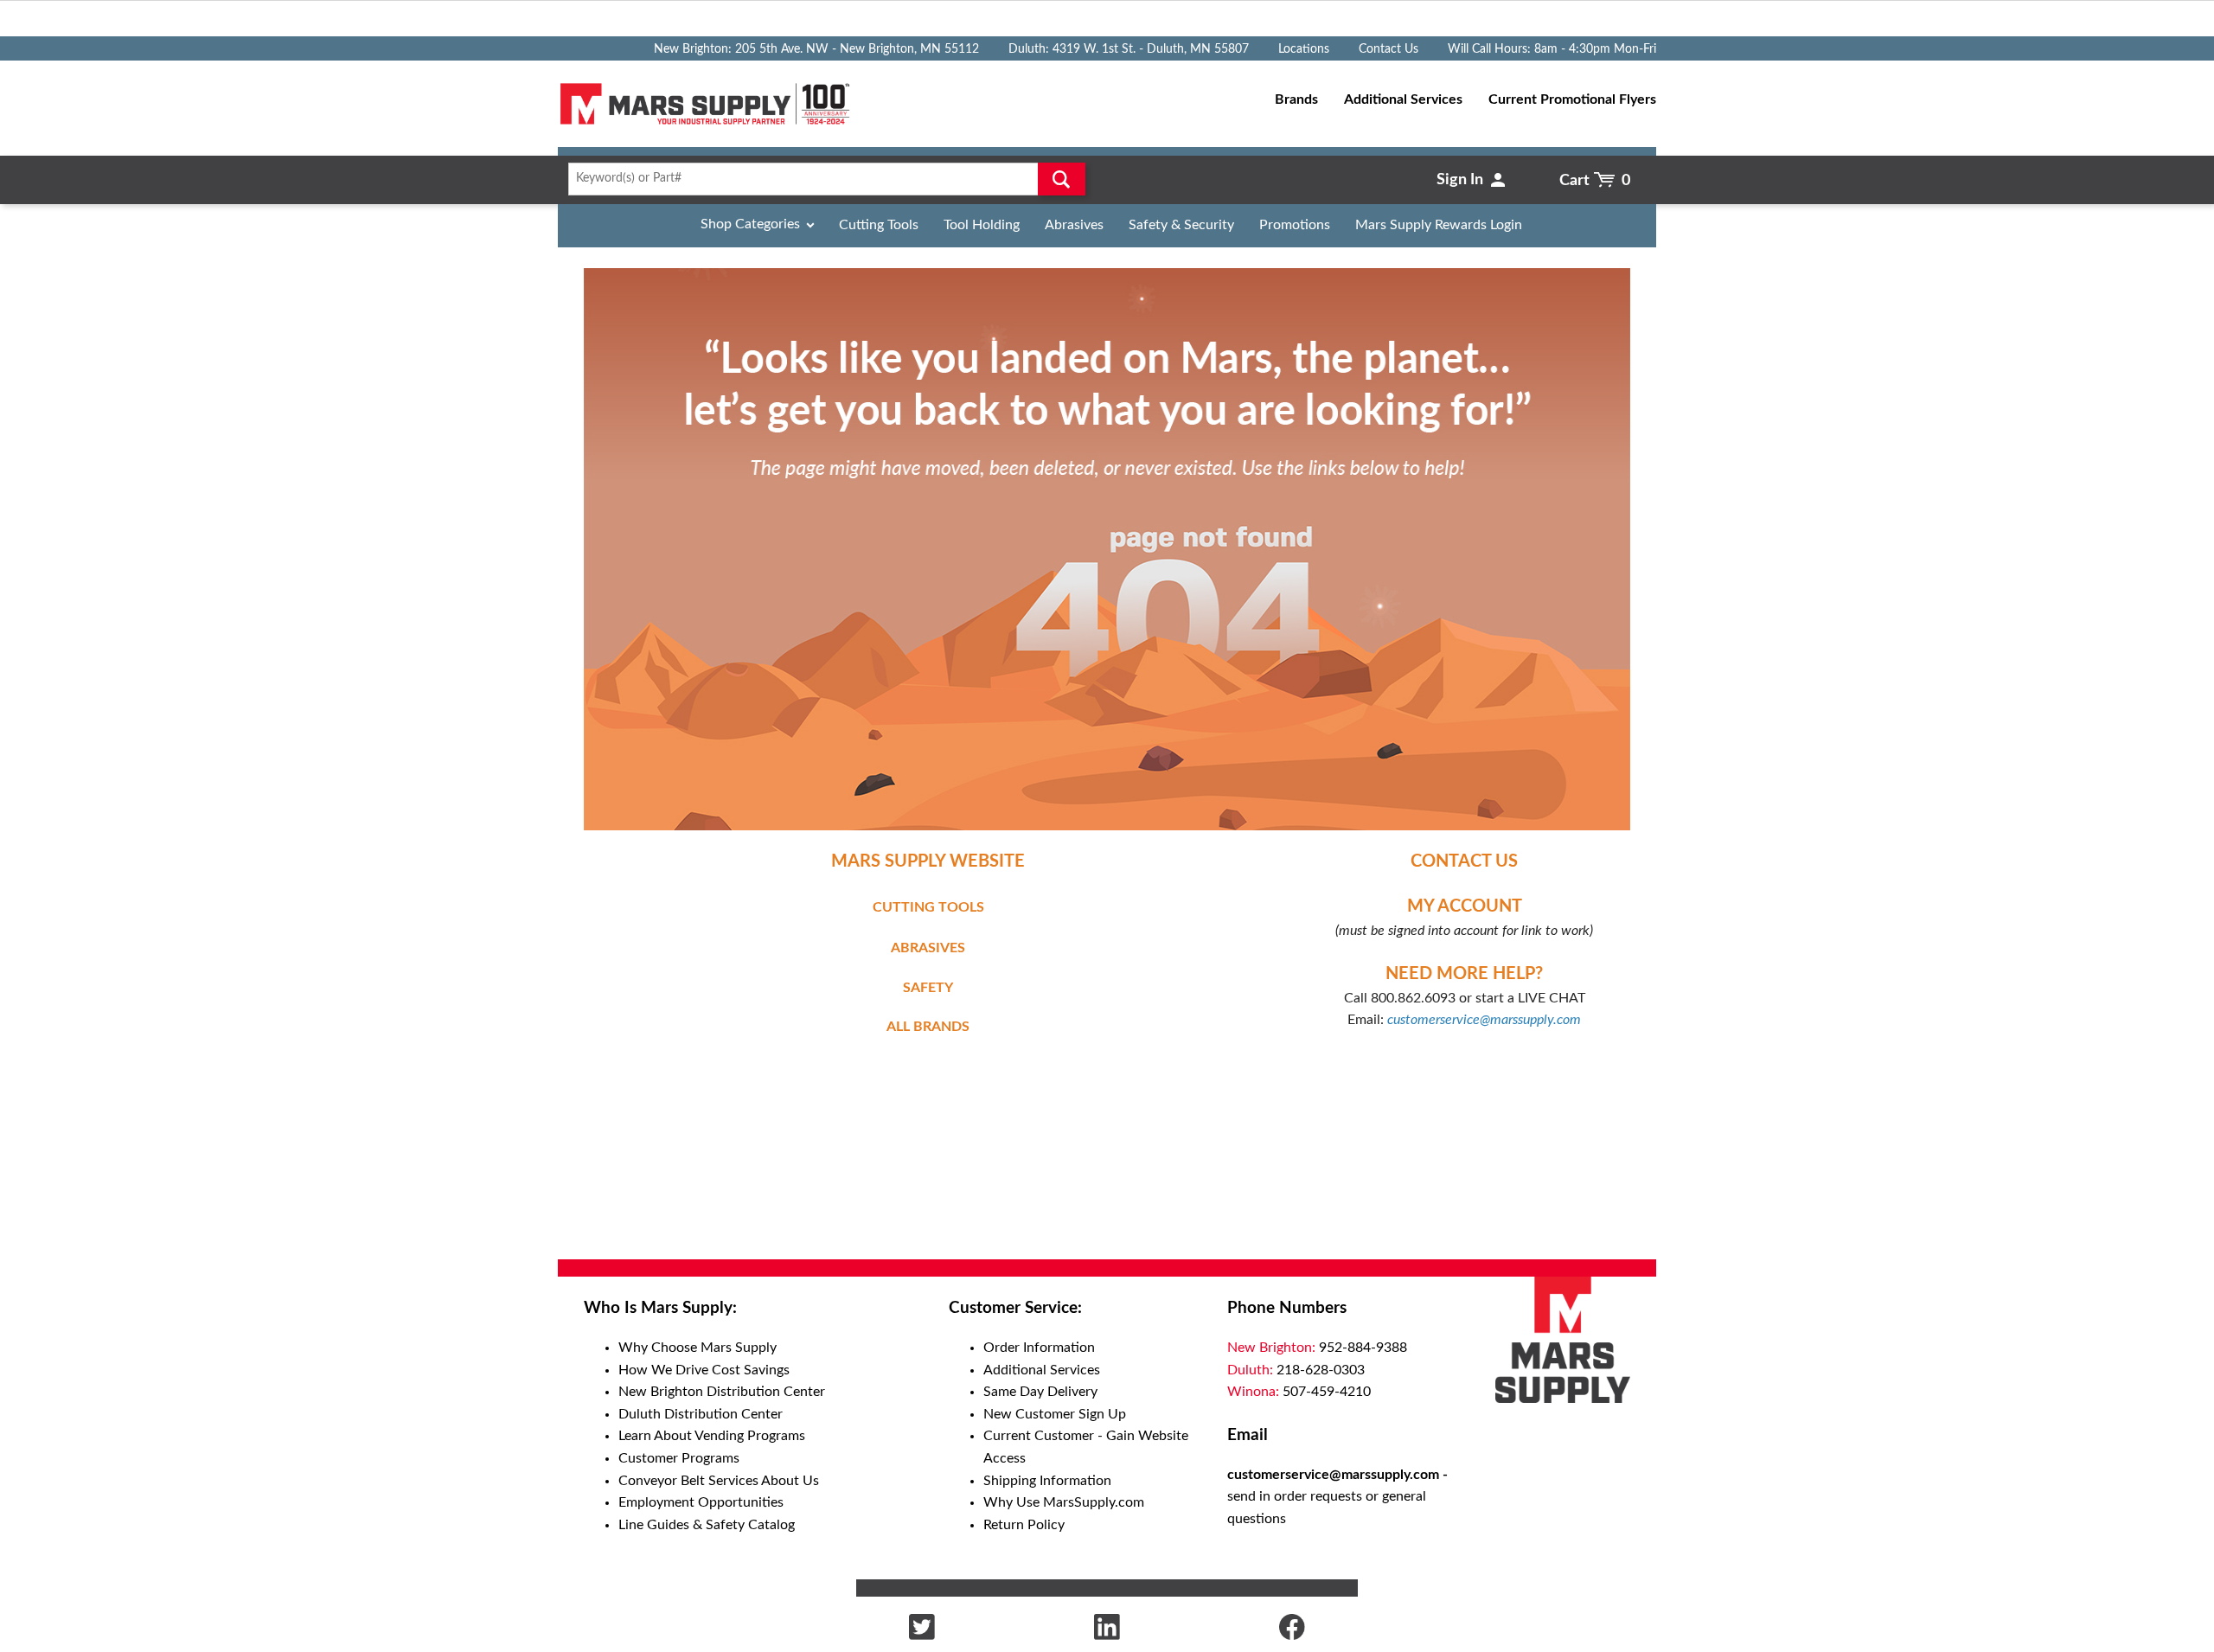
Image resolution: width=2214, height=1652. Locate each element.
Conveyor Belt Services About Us (719, 1481)
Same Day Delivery (1040, 1392)
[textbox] (821, 179)
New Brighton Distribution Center (722, 1392)
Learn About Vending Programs (712, 1436)
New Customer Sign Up (1055, 1414)
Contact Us (1389, 49)
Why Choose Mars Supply (697, 1348)
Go (1062, 179)
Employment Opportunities (701, 1502)
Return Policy (1024, 1525)
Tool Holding (982, 225)
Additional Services (1042, 1370)
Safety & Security (1181, 225)
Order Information (1039, 1348)
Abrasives (1074, 225)
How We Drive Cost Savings (704, 1370)
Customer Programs (679, 1458)
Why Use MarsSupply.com (1064, 1502)
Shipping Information (1047, 1481)
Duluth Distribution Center (701, 1414)
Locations (1304, 49)
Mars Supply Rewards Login (1439, 225)
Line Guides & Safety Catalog (707, 1525)
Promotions (1295, 225)
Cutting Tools (879, 225)
